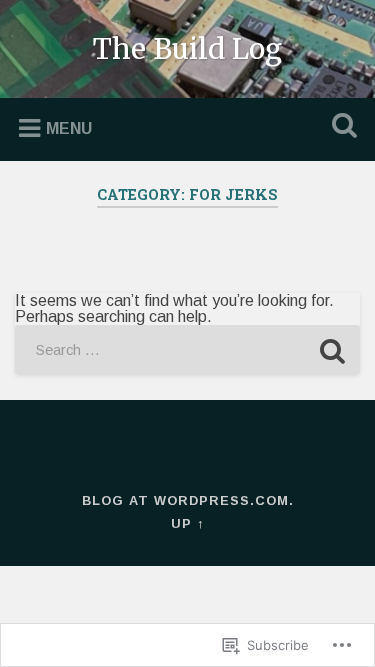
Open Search (340, 127)
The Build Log (187, 49)
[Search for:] (187, 350)
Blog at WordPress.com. (188, 500)
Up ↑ (187, 523)
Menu (69, 128)
